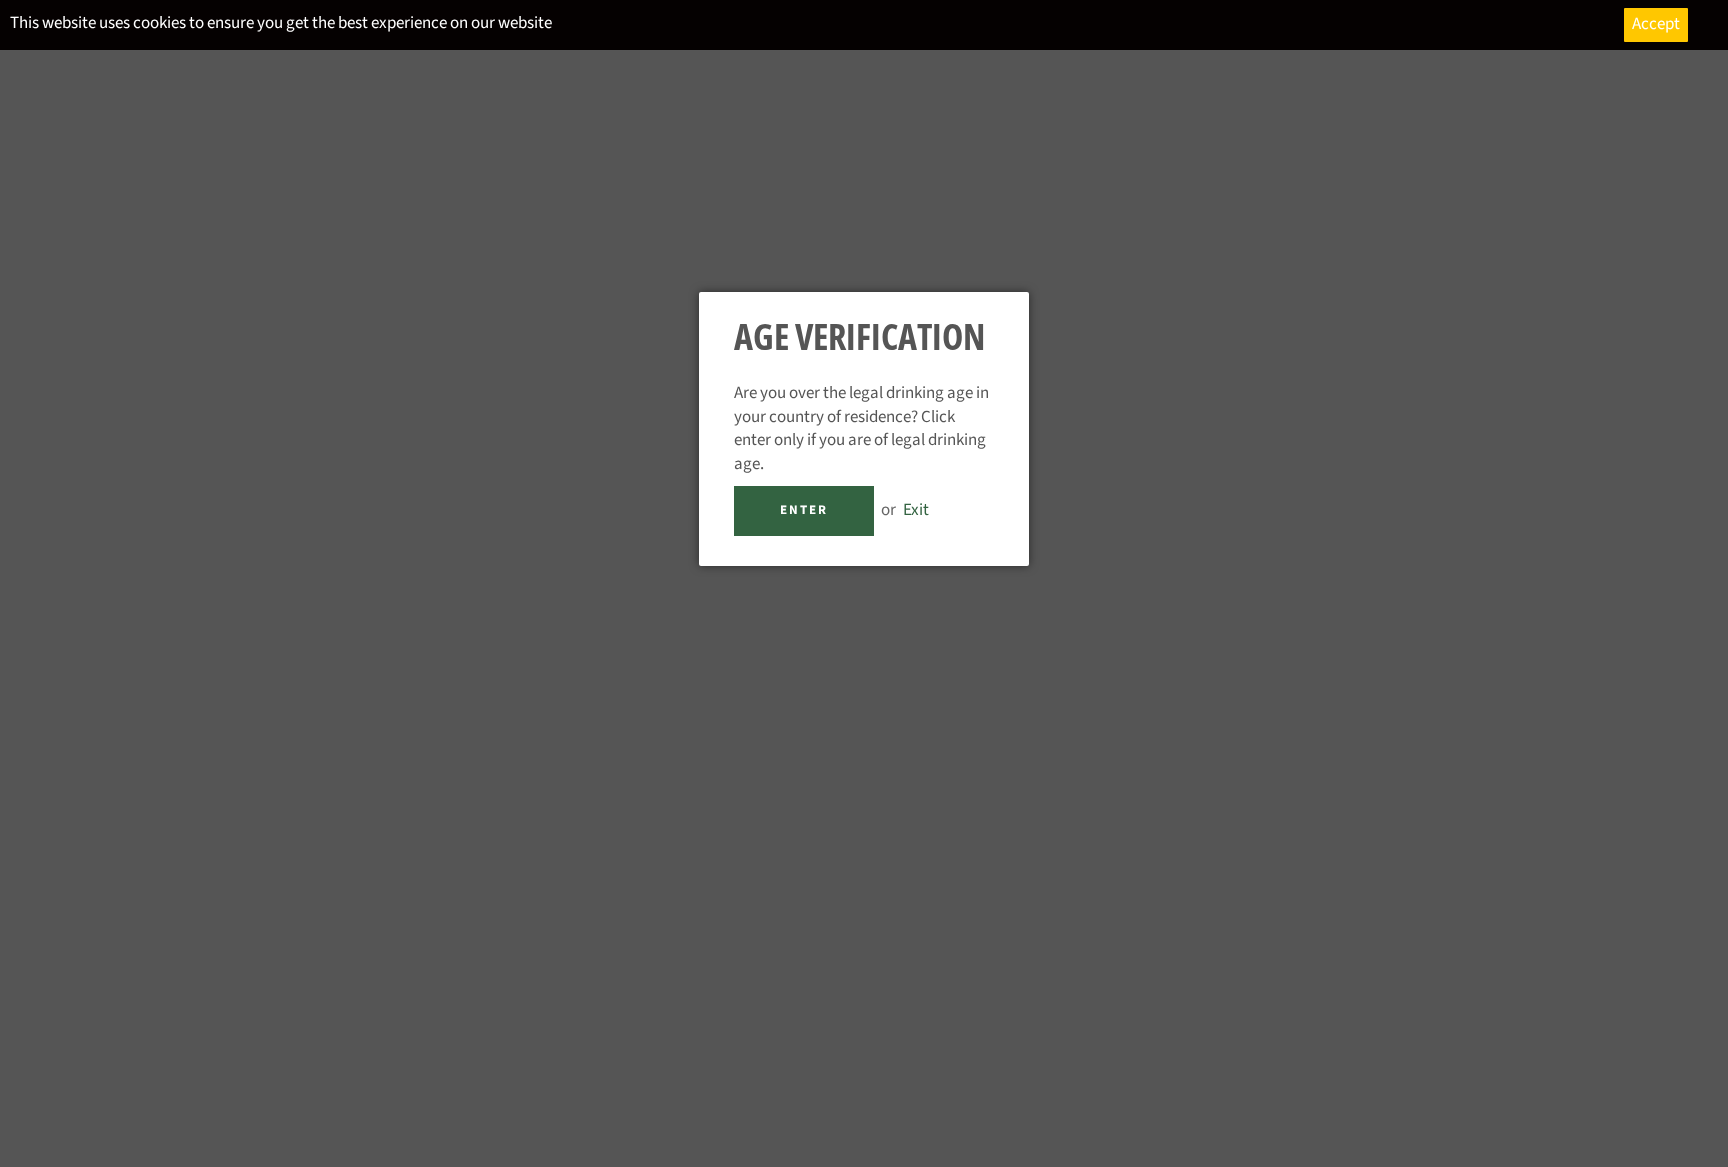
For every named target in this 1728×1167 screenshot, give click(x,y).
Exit (916, 510)
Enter (804, 510)
